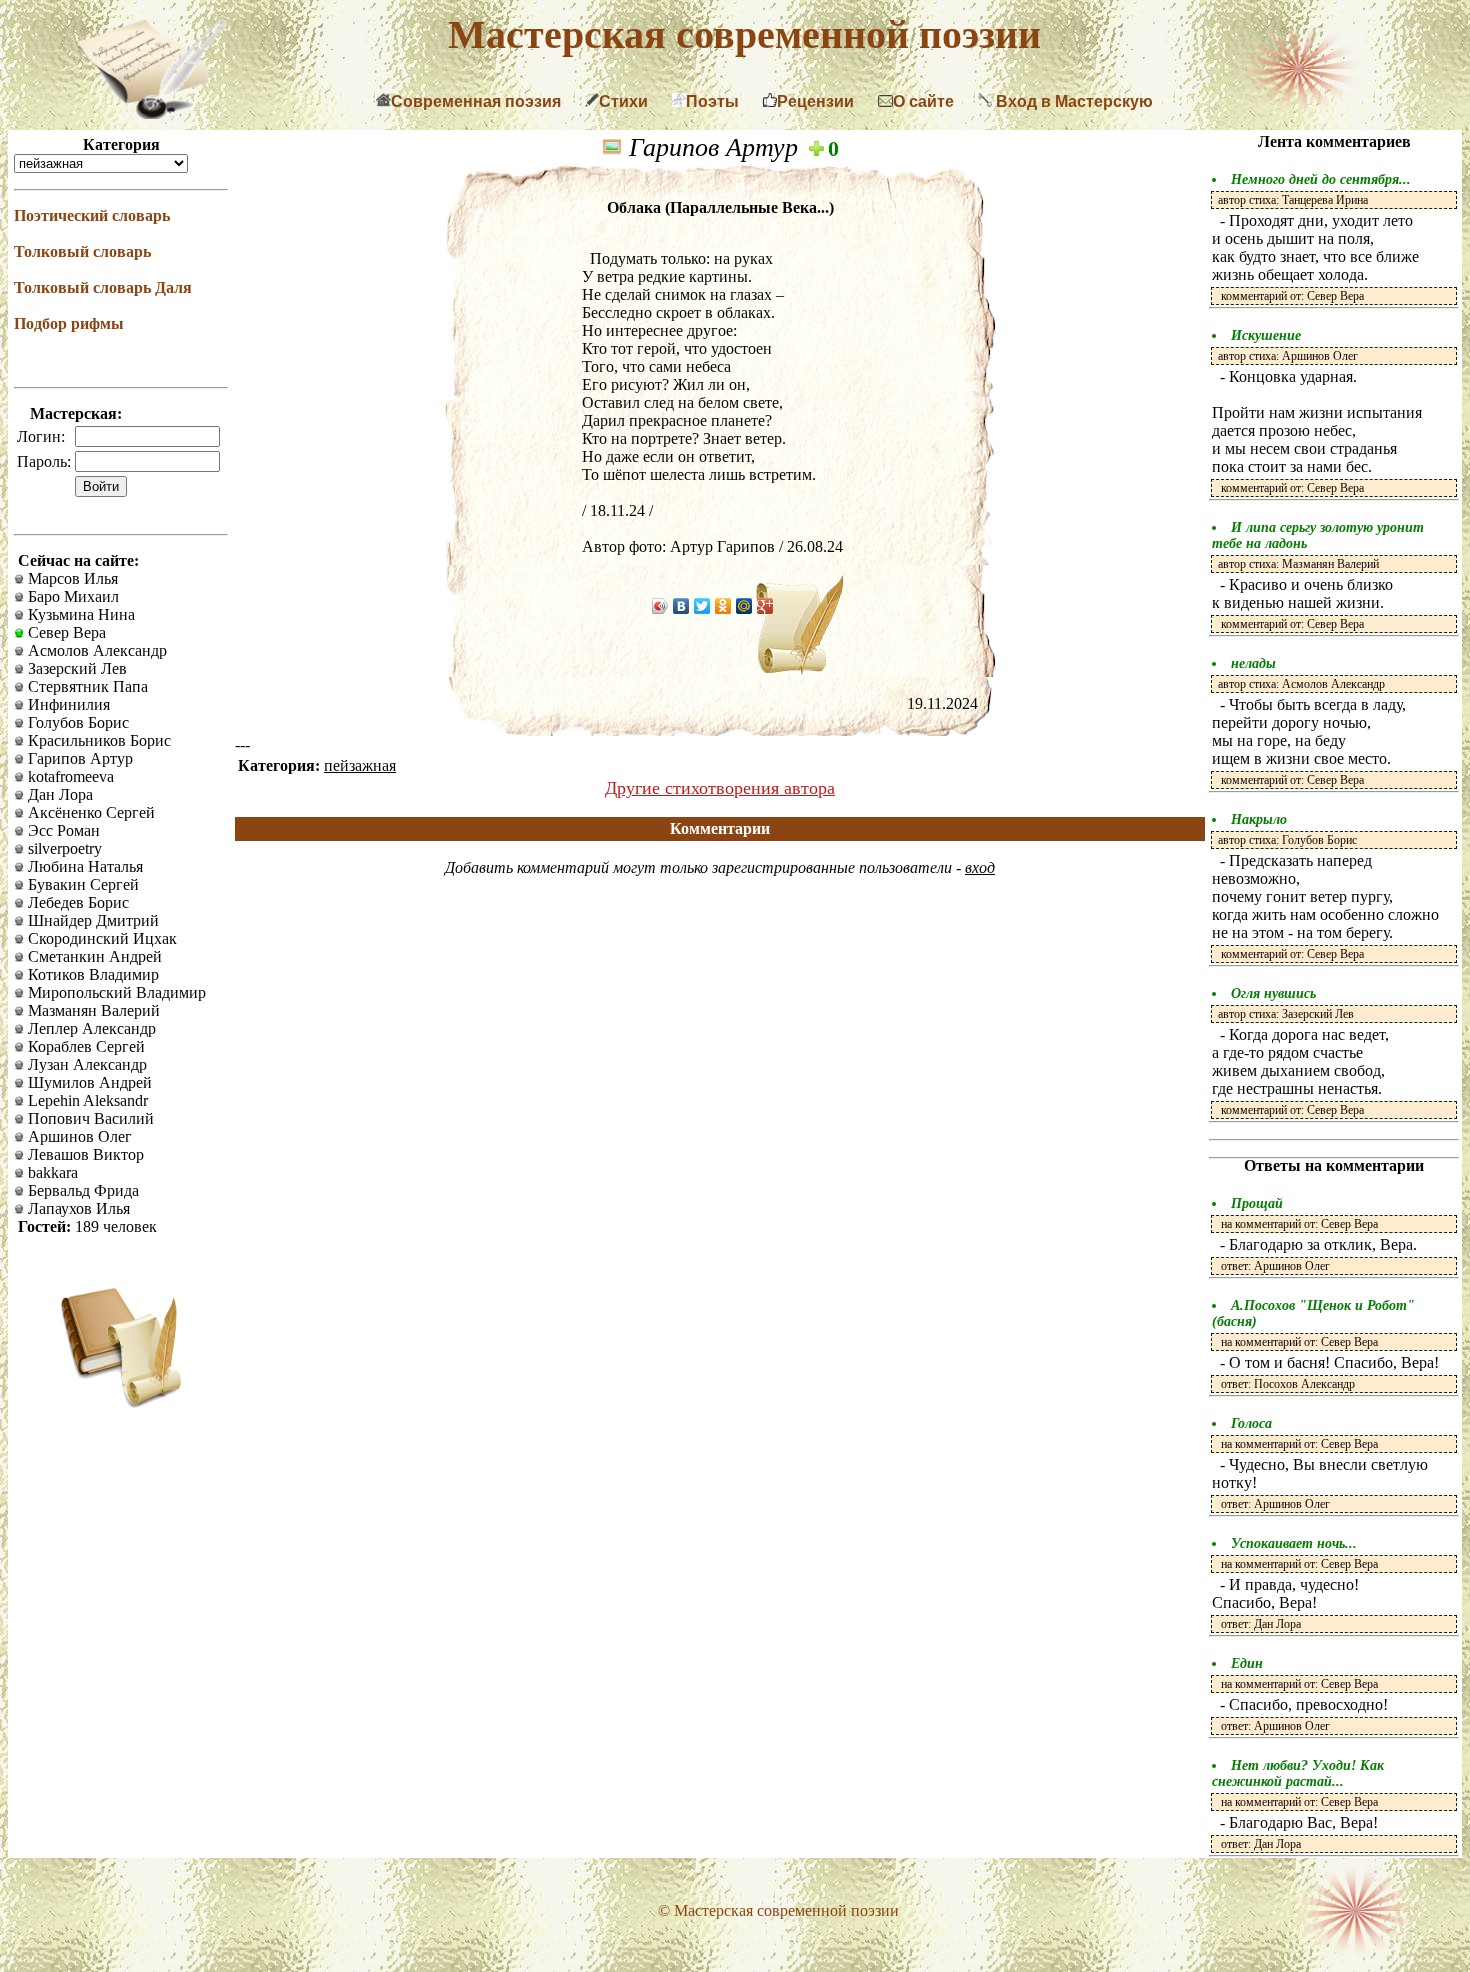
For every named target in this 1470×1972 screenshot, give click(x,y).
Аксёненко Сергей (89, 812)
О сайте (923, 101)
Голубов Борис (76, 722)
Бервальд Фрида (81, 1190)
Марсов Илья (71, 578)
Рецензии (815, 101)
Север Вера (65, 632)
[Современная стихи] (151, 113)
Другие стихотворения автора (720, 788)
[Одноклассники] (723, 606)
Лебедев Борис (76, 902)
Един (1247, 1663)
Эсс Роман (62, 830)
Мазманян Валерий (92, 1010)
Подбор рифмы (69, 323)
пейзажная (360, 765)
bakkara (51, 1172)
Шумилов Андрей (88, 1082)
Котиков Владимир (91, 974)
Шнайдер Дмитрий (91, 920)
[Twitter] (702, 606)
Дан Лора (58, 794)
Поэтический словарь (92, 215)
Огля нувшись (1273, 993)
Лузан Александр (85, 1064)
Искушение (1266, 335)
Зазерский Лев (75, 668)
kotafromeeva (69, 776)
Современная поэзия (476, 101)
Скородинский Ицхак (100, 938)
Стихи (623, 101)
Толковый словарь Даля (103, 287)
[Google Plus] (765, 606)
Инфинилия (67, 704)
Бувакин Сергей (81, 884)
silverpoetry (63, 848)
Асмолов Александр (95, 650)
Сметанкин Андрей (93, 956)
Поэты (712, 101)
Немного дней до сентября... (1321, 179)
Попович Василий (89, 1118)
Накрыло (1259, 819)
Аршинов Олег (78, 1136)
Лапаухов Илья (77, 1208)
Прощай (1257, 1203)
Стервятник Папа (86, 686)
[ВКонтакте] (681, 606)
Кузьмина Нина (79, 614)
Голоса (1251, 1423)
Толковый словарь (82, 251)
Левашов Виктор (84, 1154)
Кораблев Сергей (84, 1046)
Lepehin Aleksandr (86, 1100)
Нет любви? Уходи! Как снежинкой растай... (1298, 1773)
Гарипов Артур (78, 758)
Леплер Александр (90, 1028)
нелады (1253, 663)
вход (980, 867)
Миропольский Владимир (115, 992)
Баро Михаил (71, 596)
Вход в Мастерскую (1072, 101)
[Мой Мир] (744, 606)
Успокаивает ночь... (1294, 1543)
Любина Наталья (83, 866)
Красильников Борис (97, 740)
